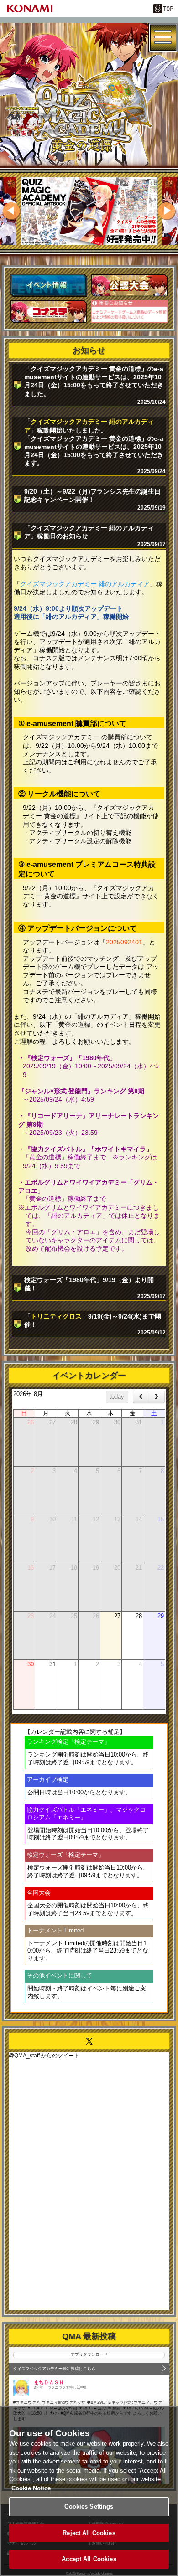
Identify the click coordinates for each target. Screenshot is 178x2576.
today (117, 1397)
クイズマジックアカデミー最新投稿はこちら (54, 2369)
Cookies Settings (89, 2506)
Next (167, 211)
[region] (89, 2491)
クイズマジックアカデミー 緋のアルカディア (85, 584)
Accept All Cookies (89, 2559)
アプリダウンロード (89, 2354)
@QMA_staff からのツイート (44, 2056)
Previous (11, 211)
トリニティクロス (56, 1316)
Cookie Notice (31, 2488)
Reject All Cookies (89, 2533)
